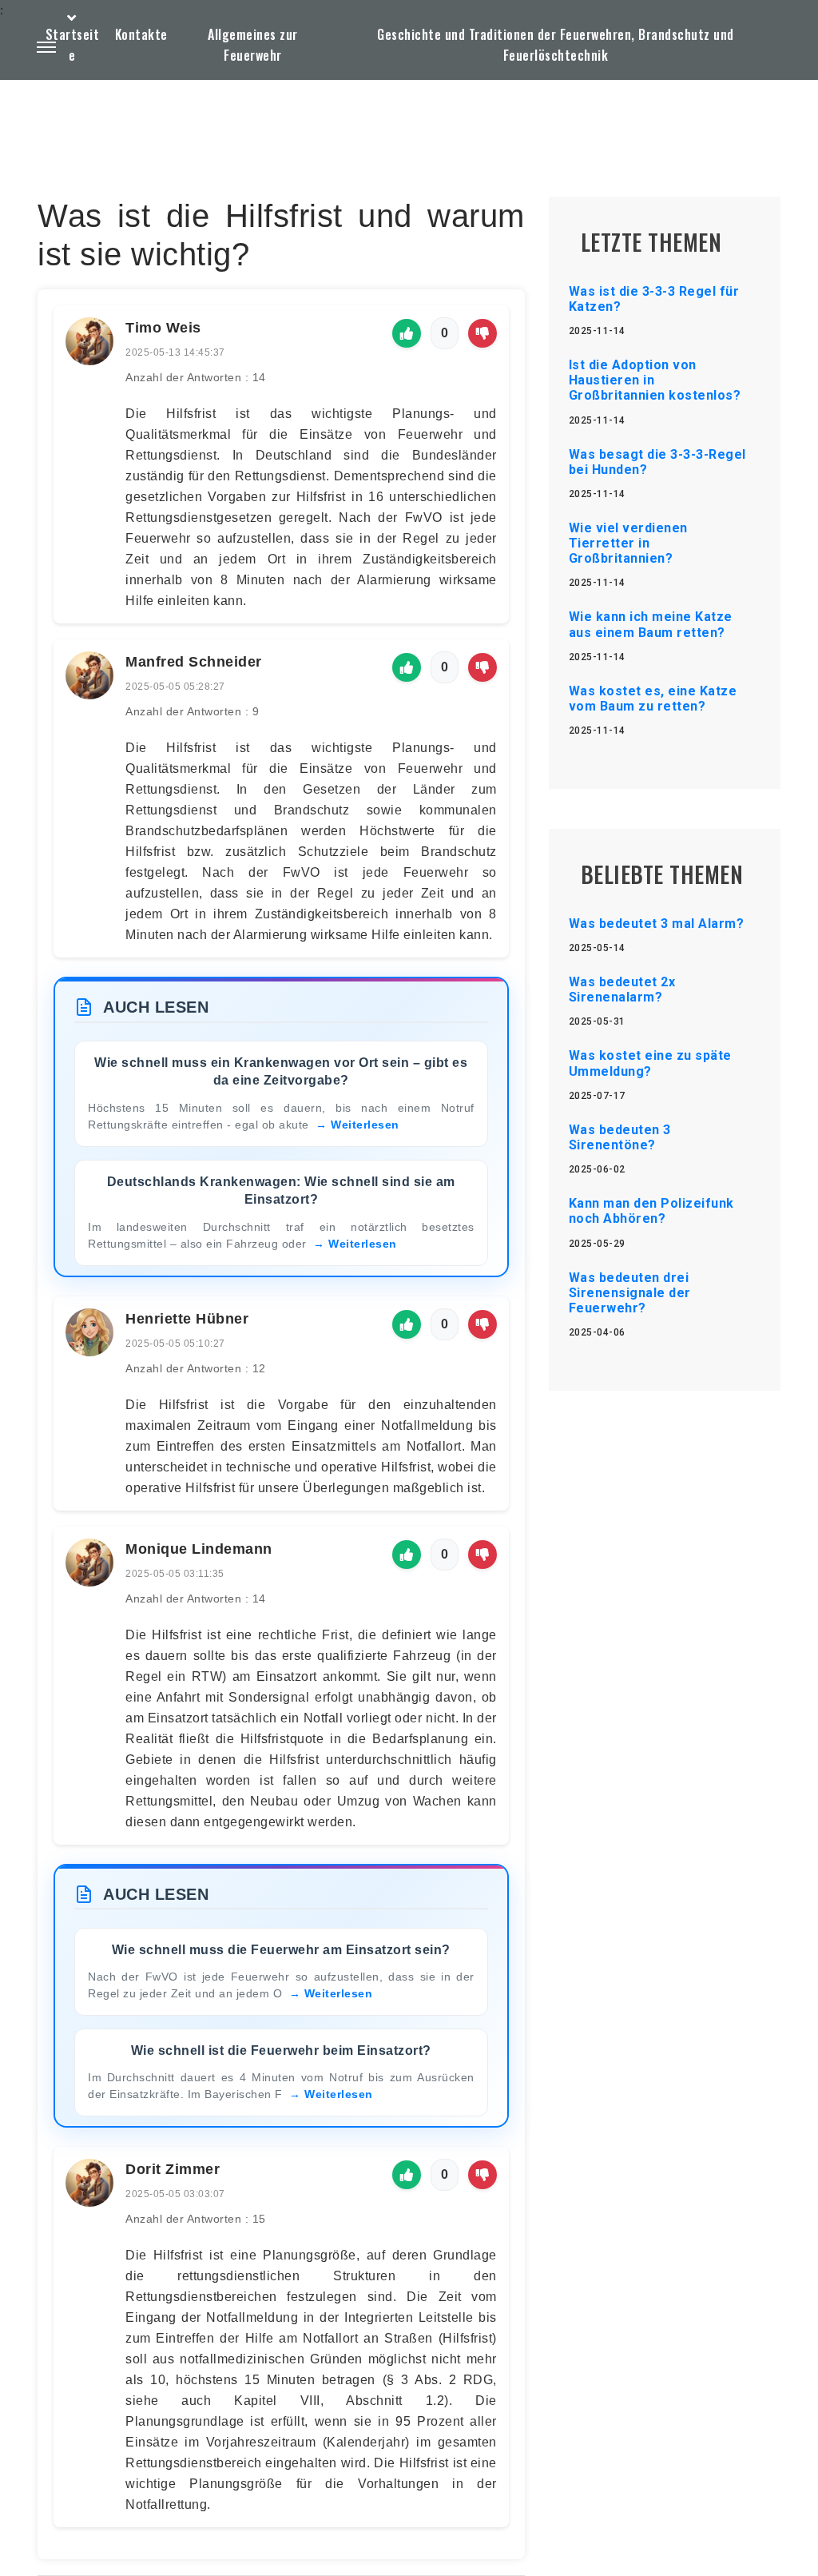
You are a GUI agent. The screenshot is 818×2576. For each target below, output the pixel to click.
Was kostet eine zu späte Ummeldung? (650, 1063)
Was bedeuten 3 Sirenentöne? (620, 1137)
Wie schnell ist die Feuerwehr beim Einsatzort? (281, 2050)
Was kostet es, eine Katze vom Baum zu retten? (653, 699)
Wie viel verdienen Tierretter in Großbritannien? (628, 543)
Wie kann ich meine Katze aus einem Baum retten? (651, 624)
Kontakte (141, 34)
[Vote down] (482, 333)
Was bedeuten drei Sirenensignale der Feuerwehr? (630, 1293)
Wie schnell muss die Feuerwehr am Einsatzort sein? (281, 1950)
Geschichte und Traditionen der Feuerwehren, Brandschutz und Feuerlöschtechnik (556, 45)
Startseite (73, 45)
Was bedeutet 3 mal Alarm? (657, 924)
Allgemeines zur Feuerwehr (253, 45)
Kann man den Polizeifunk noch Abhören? (651, 1211)
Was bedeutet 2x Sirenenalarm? (622, 989)
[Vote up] (407, 333)
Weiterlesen (365, 1125)
